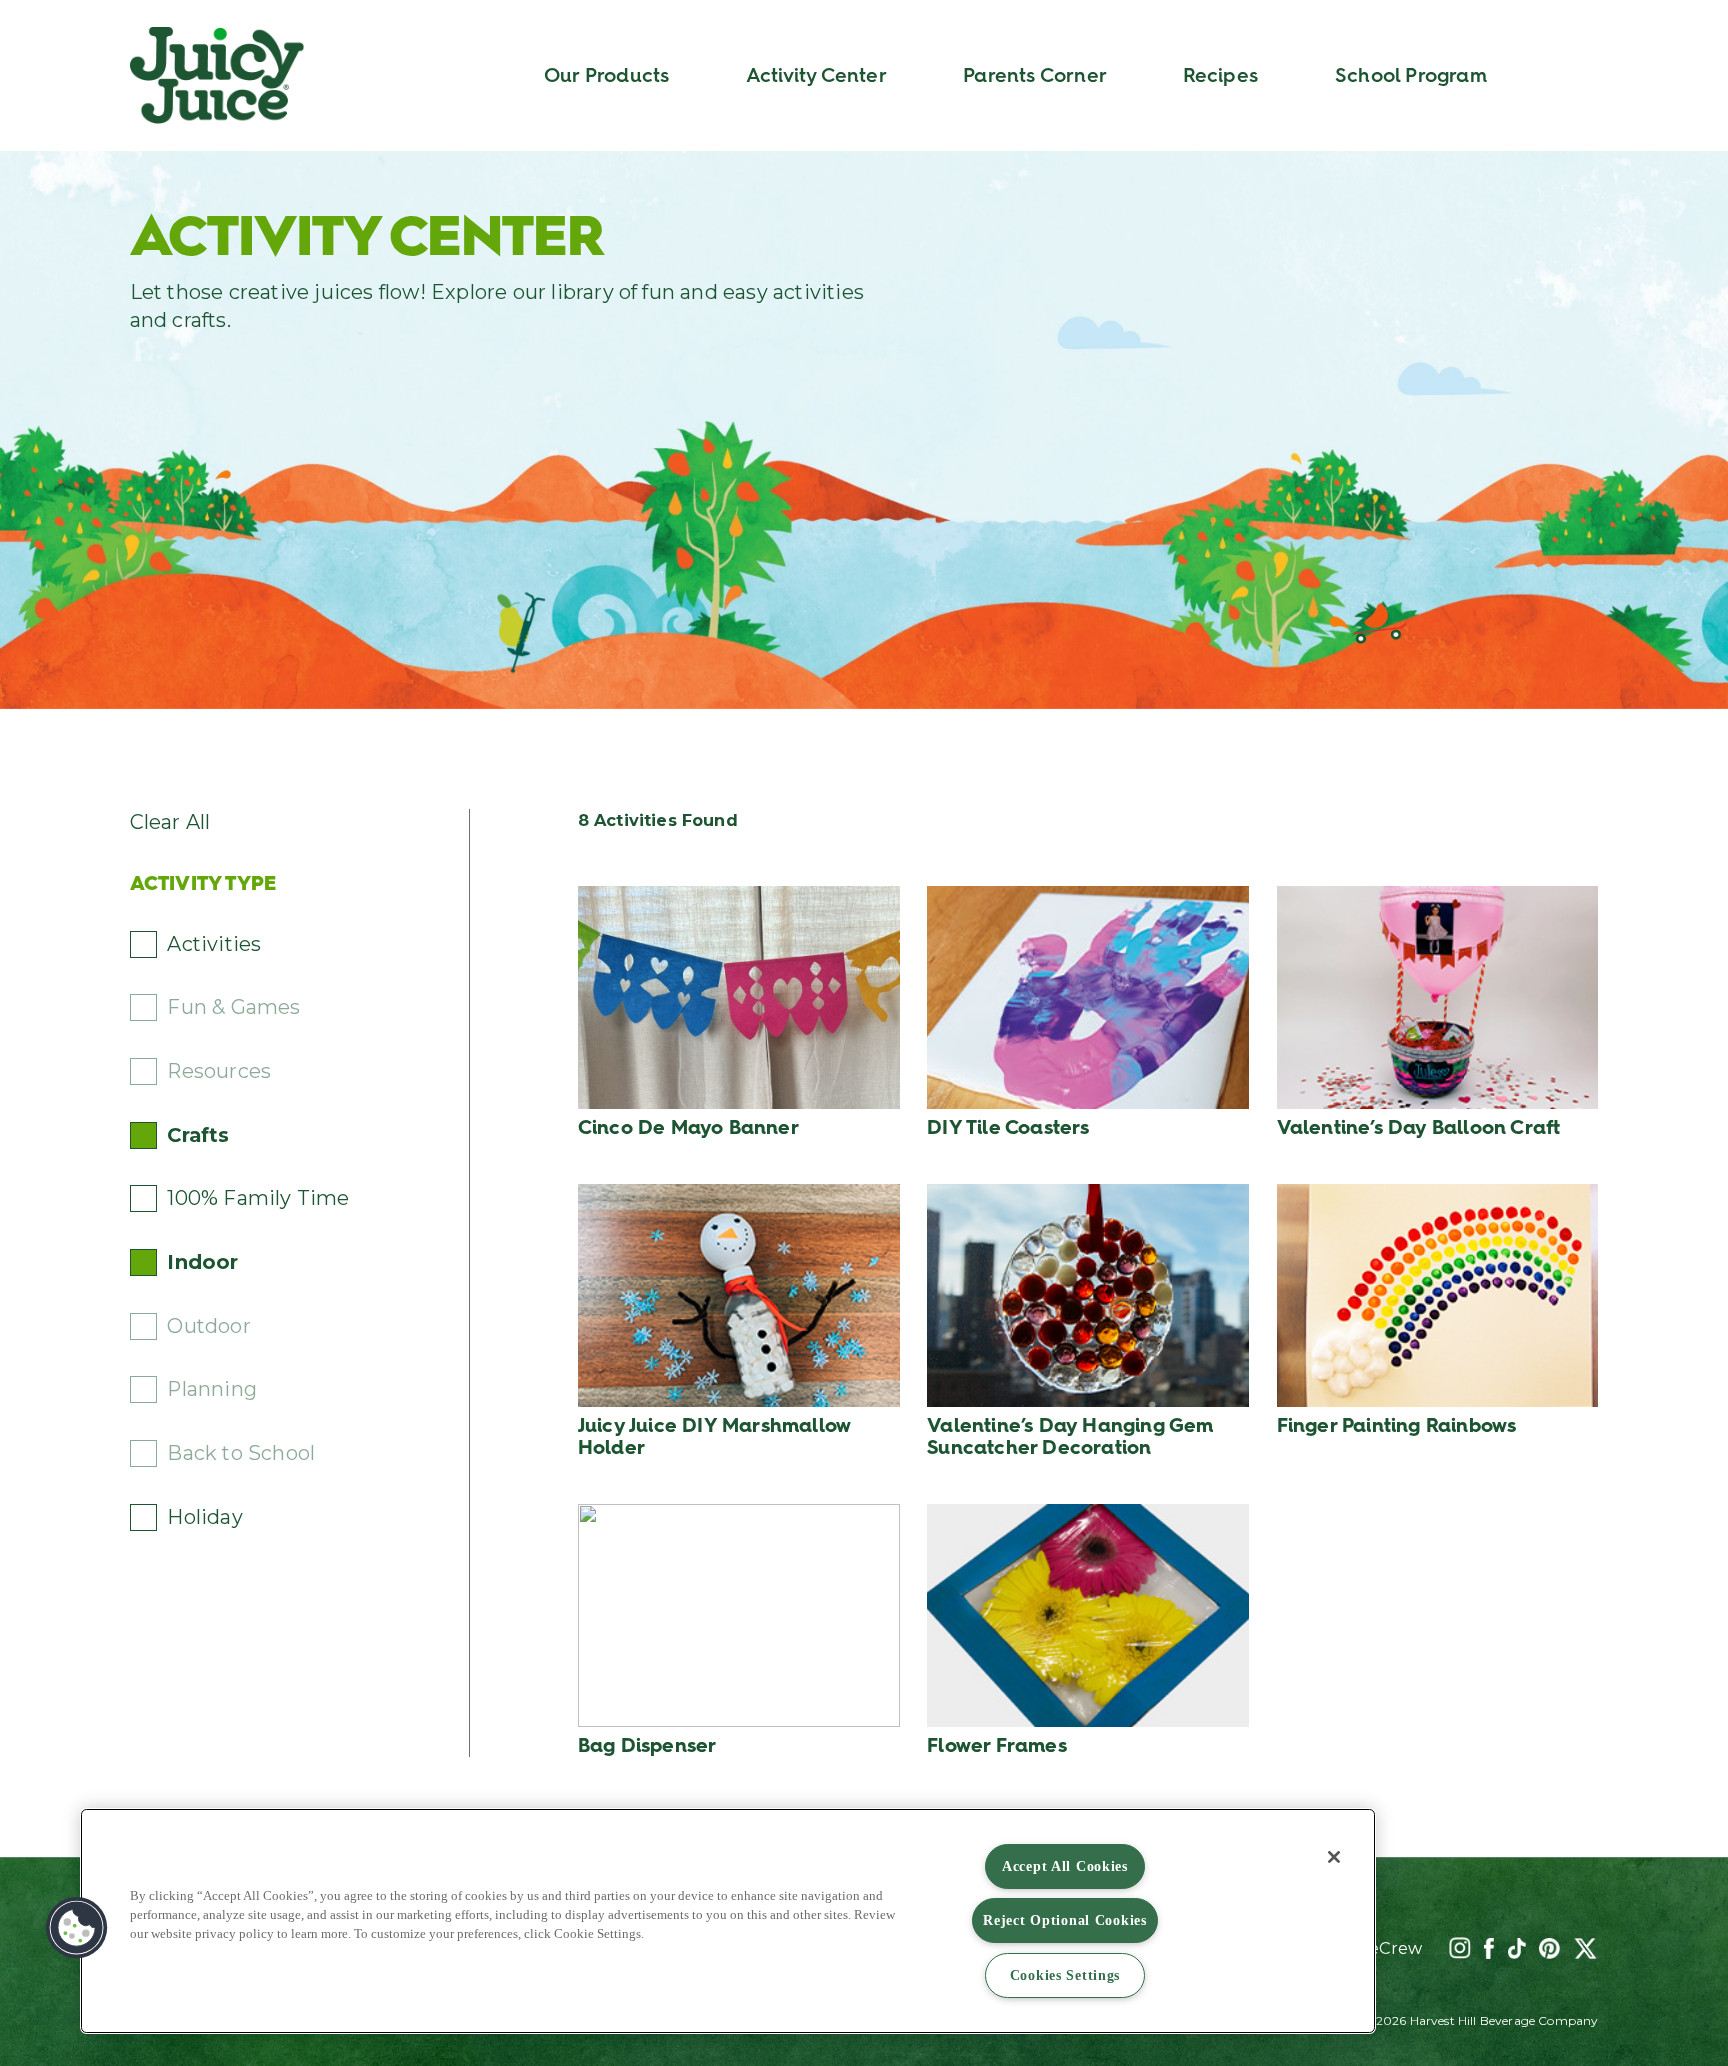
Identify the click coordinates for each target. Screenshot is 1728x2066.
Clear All (170, 822)
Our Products (606, 76)
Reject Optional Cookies (1065, 1920)
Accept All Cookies (1065, 1866)
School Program (1411, 76)
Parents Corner (1035, 76)
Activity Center (816, 76)
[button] (77, 1928)
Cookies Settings (1065, 1975)
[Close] (1334, 1857)
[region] (728, 1921)
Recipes (1220, 76)
